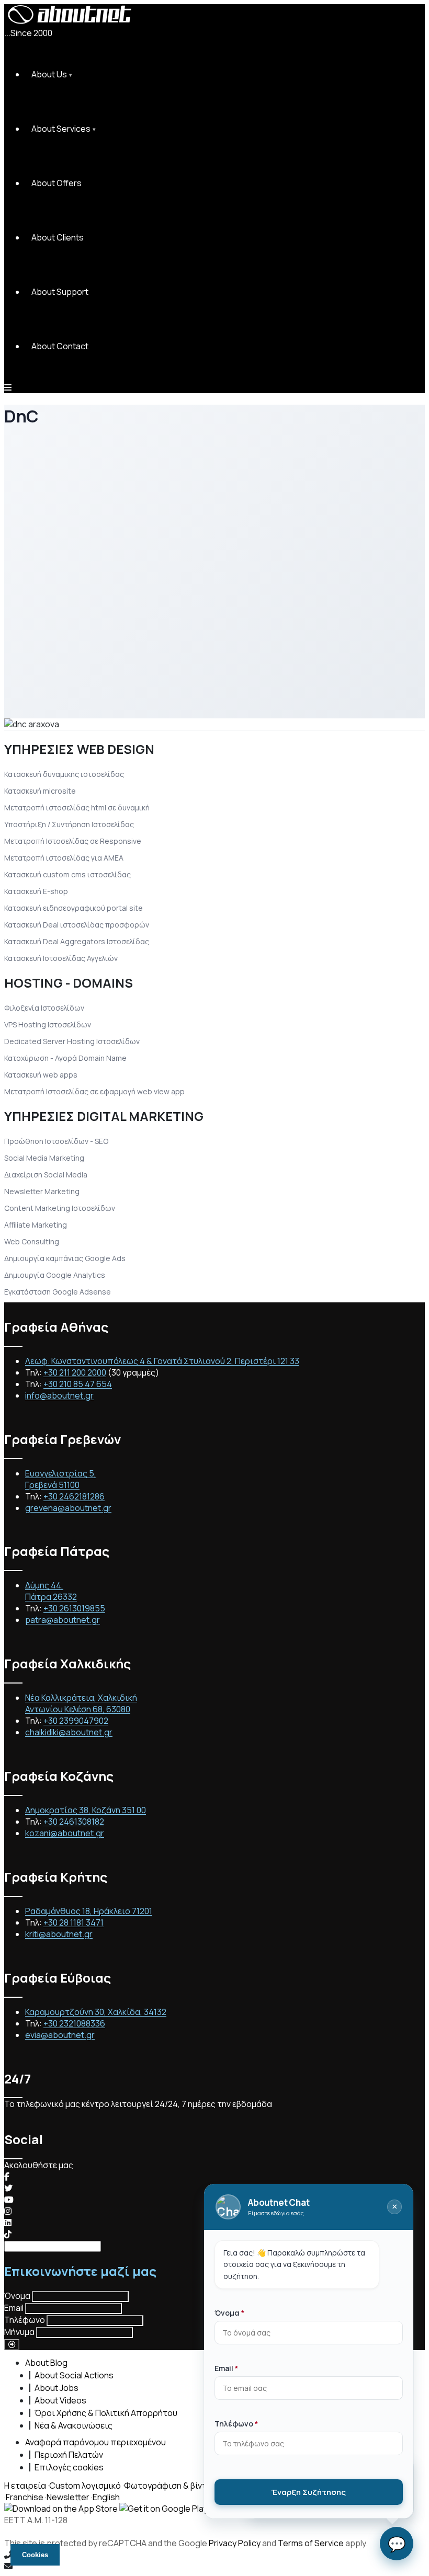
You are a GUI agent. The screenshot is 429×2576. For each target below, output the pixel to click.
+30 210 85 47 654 (78, 1384)
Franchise (25, 2497)
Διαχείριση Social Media (46, 1175)
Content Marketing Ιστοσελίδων (60, 1208)
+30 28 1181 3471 (74, 1922)
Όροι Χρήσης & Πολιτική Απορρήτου (106, 2413)
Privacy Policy (235, 2543)
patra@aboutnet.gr (63, 1620)
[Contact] (214, 2566)
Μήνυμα (19, 2332)
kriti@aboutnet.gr (59, 1934)
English (106, 2497)
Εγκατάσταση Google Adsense (58, 1292)
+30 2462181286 (74, 1496)
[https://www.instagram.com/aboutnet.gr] (8, 2211)
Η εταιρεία (25, 2486)
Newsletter (68, 2497)
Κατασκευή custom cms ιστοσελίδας (67, 874)
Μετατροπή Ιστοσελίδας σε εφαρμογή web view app (94, 1091)
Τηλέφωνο (25, 2320)
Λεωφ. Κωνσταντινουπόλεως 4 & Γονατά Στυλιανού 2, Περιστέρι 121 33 (162, 1361)
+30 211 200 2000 (75, 1372)
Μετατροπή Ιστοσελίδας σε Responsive (73, 841)
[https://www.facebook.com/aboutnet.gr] (7, 2177)
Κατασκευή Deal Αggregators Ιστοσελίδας (77, 941)
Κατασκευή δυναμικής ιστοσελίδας (64, 774)
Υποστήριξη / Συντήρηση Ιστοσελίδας (69, 824)
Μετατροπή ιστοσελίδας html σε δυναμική (77, 808)
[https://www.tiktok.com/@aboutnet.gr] (8, 2234)
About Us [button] (49, 74)
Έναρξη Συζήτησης (309, 2492)
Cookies (35, 2555)
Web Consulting (32, 1241)
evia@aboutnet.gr (60, 2035)
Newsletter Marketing (42, 1191)
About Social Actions (74, 2375)
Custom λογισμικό (85, 2486)
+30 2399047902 (76, 1721)
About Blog (46, 2363)
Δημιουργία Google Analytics (55, 1275)
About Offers (57, 183)
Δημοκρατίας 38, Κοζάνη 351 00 (86, 1810)
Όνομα (17, 2296)
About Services (61, 129)
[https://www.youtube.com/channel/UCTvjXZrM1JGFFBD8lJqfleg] (9, 2200)
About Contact (60, 346)
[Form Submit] (12, 2345)
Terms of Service (311, 2543)
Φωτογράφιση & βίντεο (170, 2486)
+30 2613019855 (74, 1608)
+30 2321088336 (74, 2023)
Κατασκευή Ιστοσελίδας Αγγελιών (61, 958)
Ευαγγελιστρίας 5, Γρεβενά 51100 (61, 1479)
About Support (60, 292)
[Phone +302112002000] (214, 2555)
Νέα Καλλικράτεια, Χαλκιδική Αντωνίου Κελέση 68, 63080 (81, 1703)
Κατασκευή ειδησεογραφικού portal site (74, 908)
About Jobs (57, 2388)
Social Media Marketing (44, 1158)
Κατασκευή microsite (40, 791)
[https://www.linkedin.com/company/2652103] (8, 2223)
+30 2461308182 (74, 1822)
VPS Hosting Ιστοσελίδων (48, 1024)
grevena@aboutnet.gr (68, 1508)
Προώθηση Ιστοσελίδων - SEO (56, 1141)
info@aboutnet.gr (59, 1395)
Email (14, 2308)
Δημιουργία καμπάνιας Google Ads (65, 1258)
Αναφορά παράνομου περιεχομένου (95, 2442)
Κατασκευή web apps (41, 1075)
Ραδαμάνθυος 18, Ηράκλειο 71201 (89, 1911)
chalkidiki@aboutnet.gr (69, 1732)
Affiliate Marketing (36, 1225)
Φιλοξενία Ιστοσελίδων (44, 1008)
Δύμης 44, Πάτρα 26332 (51, 1591)
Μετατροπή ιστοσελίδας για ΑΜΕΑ (64, 858)
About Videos (60, 2400)
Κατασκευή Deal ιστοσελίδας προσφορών (77, 925)
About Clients (58, 237)
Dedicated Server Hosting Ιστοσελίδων (72, 1041)
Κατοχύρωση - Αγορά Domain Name (65, 1058)
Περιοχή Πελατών (69, 2455)
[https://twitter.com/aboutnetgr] (8, 2188)
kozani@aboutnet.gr (65, 1833)
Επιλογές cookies (69, 2467)
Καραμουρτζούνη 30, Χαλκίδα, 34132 (96, 2012)
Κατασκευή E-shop (36, 891)
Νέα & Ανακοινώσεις (74, 2425)
